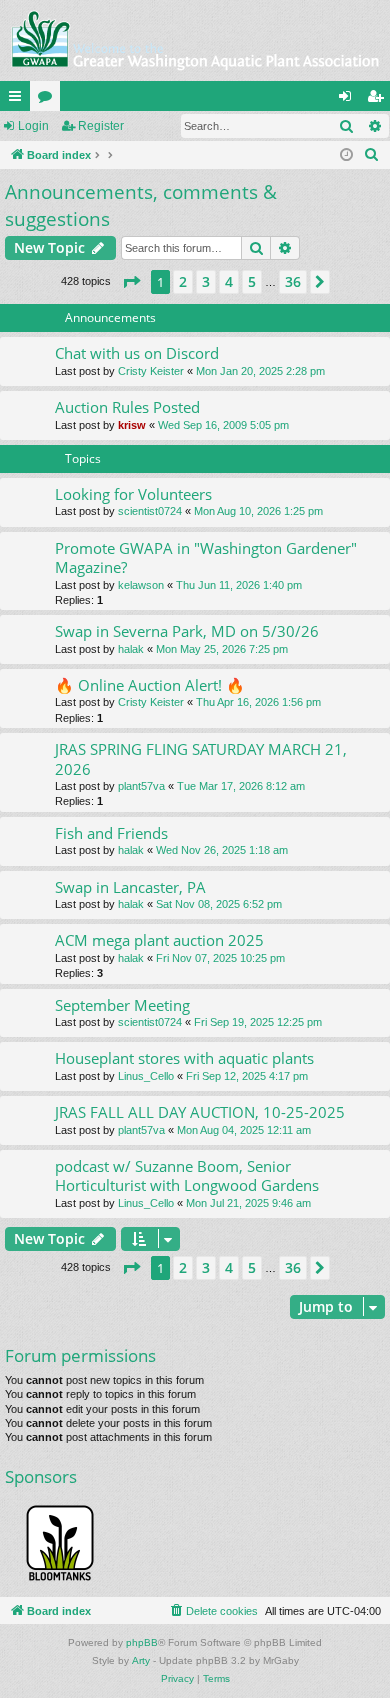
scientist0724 (150, 511)
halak (131, 649)
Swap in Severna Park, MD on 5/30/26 (187, 631)
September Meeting (122, 1005)
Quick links (19, 100)
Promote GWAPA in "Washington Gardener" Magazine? (206, 557)
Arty (141, 1660)
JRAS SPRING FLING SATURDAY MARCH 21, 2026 (201, 758)
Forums (49, 100)
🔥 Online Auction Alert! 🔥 (150, 685)
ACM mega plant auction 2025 (159, 940)
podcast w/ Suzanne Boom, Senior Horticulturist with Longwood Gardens (187, 1175)
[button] (131, 282)
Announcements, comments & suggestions (141, 205)
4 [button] (229, 281)
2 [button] (183, 281)
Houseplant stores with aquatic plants (184, 1058)
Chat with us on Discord (137, 353)
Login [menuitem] (349, 100)
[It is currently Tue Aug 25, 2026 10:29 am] (346, 155)
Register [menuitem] (379, 100)
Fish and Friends (111, 833)
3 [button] (206, 281)
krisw (132, 425)
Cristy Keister (151, 371)
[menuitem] (372, 155)
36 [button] (293, 281)
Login (33, 126)
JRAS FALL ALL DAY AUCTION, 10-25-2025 (200, 1112)
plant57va (141, 786)
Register (101, 126)
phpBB (142, 1642)
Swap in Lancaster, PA (130, 887)
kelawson (141, 585)
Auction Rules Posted (127, 407)
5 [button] (252, 281)
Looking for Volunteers (133, 494)
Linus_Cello (146, 1076)
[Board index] (195, 40)
